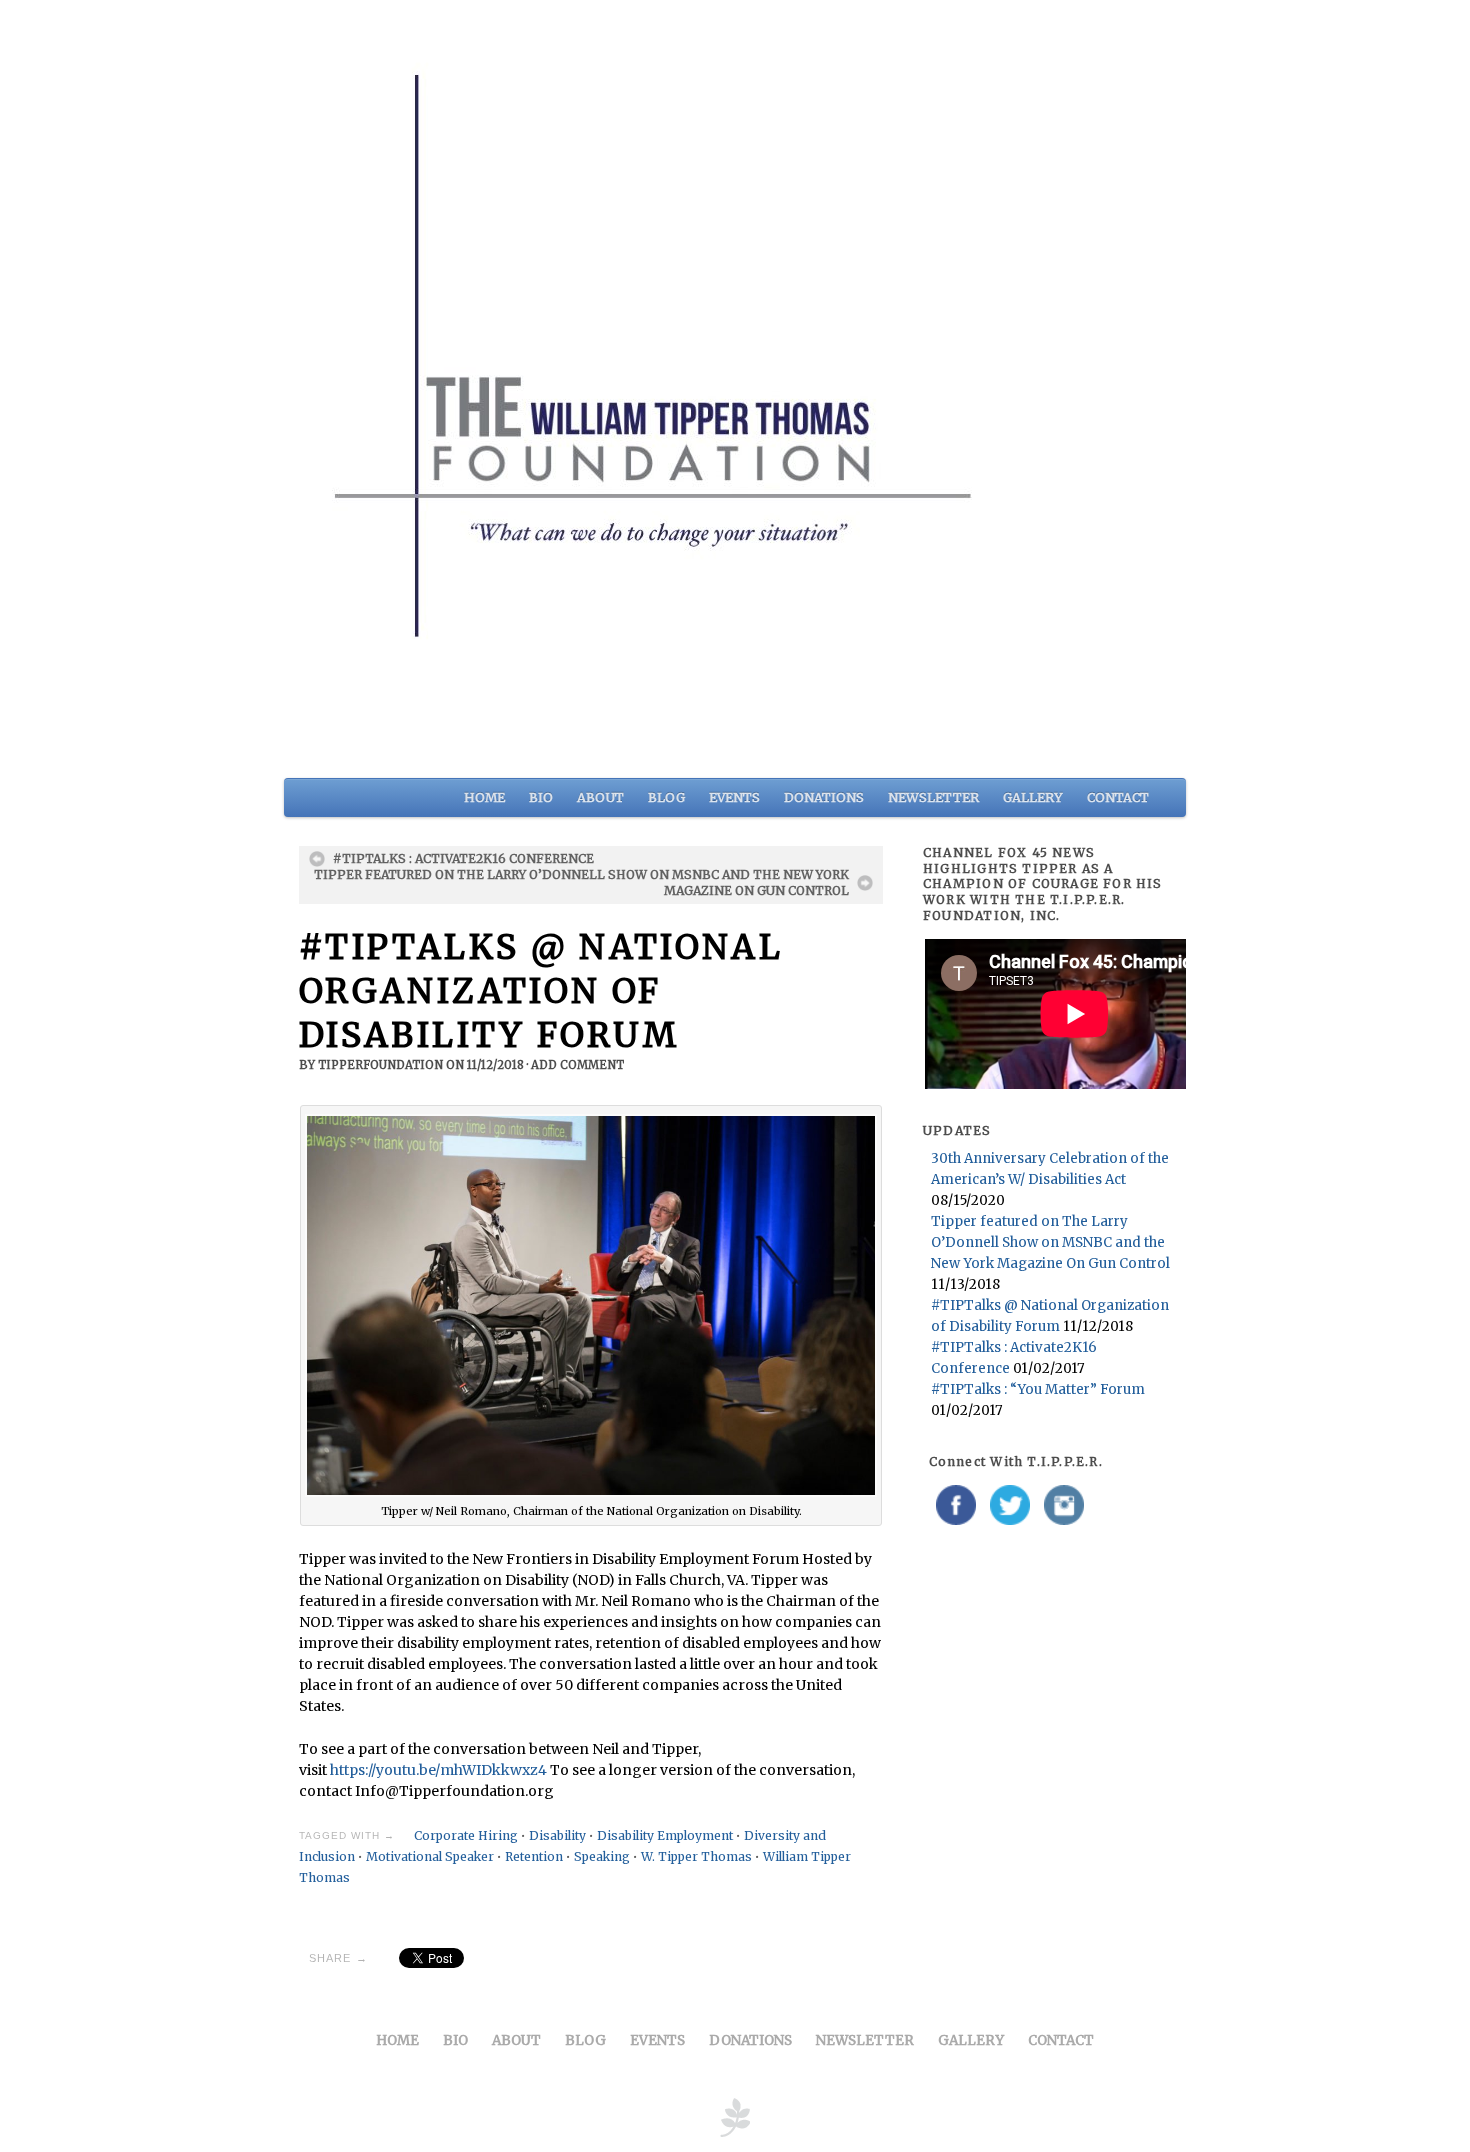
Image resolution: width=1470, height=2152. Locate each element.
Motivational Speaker (430, 1856)
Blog (666, 797)
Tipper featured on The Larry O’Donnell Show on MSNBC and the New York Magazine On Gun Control (581, 882)
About (600, 797)
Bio (541, 797)
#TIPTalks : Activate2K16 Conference (463, 858)
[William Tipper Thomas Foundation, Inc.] (735, 386)
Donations (824, 797)
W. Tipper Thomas (696, 1856)
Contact (1118, 797)
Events (734, 797)
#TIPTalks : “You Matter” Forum (1038, 1389)
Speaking (602, 1856)
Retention (534, 1856)
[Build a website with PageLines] (735, 2116)
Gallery (1033, 797)
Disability (557, 1835)
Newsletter (933, 797)
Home (484, 797)
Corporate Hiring (466, 1835)
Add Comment (577, 1065)
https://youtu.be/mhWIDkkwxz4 (438, 1770)
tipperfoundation (380, 1065)
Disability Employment (665, 1835)
